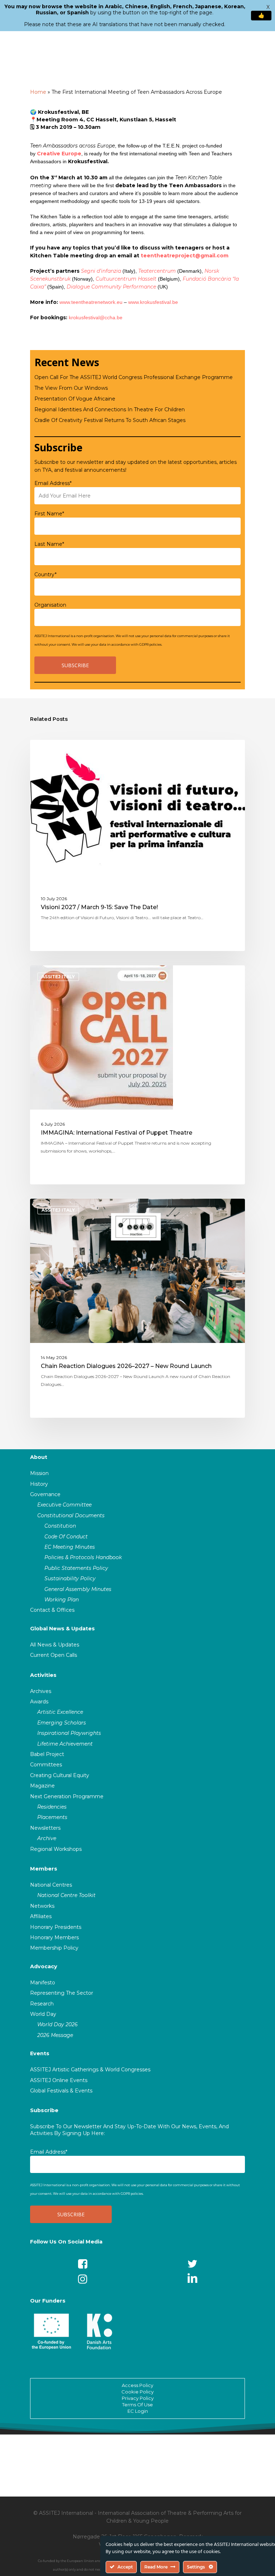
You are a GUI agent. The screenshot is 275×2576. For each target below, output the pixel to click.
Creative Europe (59, 154)
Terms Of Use (137, 2405)
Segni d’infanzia (101, 271)
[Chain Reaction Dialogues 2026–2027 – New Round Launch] (137, 1308)
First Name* (49, 514)
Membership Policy (54, 1948)
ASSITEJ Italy (58, 751)
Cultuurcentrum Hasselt (126, 279)
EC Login (138, 2411)
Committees (46, 1765)
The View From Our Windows (71, 388)
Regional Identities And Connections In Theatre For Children (110, 409)
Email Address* (53, 483)
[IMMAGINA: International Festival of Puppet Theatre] (137, 1075)
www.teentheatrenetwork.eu (91, 302)
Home (38, 92)
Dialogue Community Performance (111, 287)
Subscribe (44, 2110)
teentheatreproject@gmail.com (185, 256)
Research (42, 2004)
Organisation (50, 605)
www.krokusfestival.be (153, 302)
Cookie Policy (137, 2392)
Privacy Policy (138, 2398)
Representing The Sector (62, 1993)
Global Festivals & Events (61, 2091)
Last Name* (49, 544)
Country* (45, 574)
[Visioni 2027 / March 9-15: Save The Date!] (137, 845)
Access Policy (137, 2385)
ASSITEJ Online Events (59, 2080)
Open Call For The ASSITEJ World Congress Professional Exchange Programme (134, 377)
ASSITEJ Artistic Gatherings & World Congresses (90, 2070)
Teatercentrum (157, 271)
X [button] (268, 7)
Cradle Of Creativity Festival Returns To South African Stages (110, 420)
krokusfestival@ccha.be (96, 317)
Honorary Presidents (56, 1927)
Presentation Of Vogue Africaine (75, 399)
